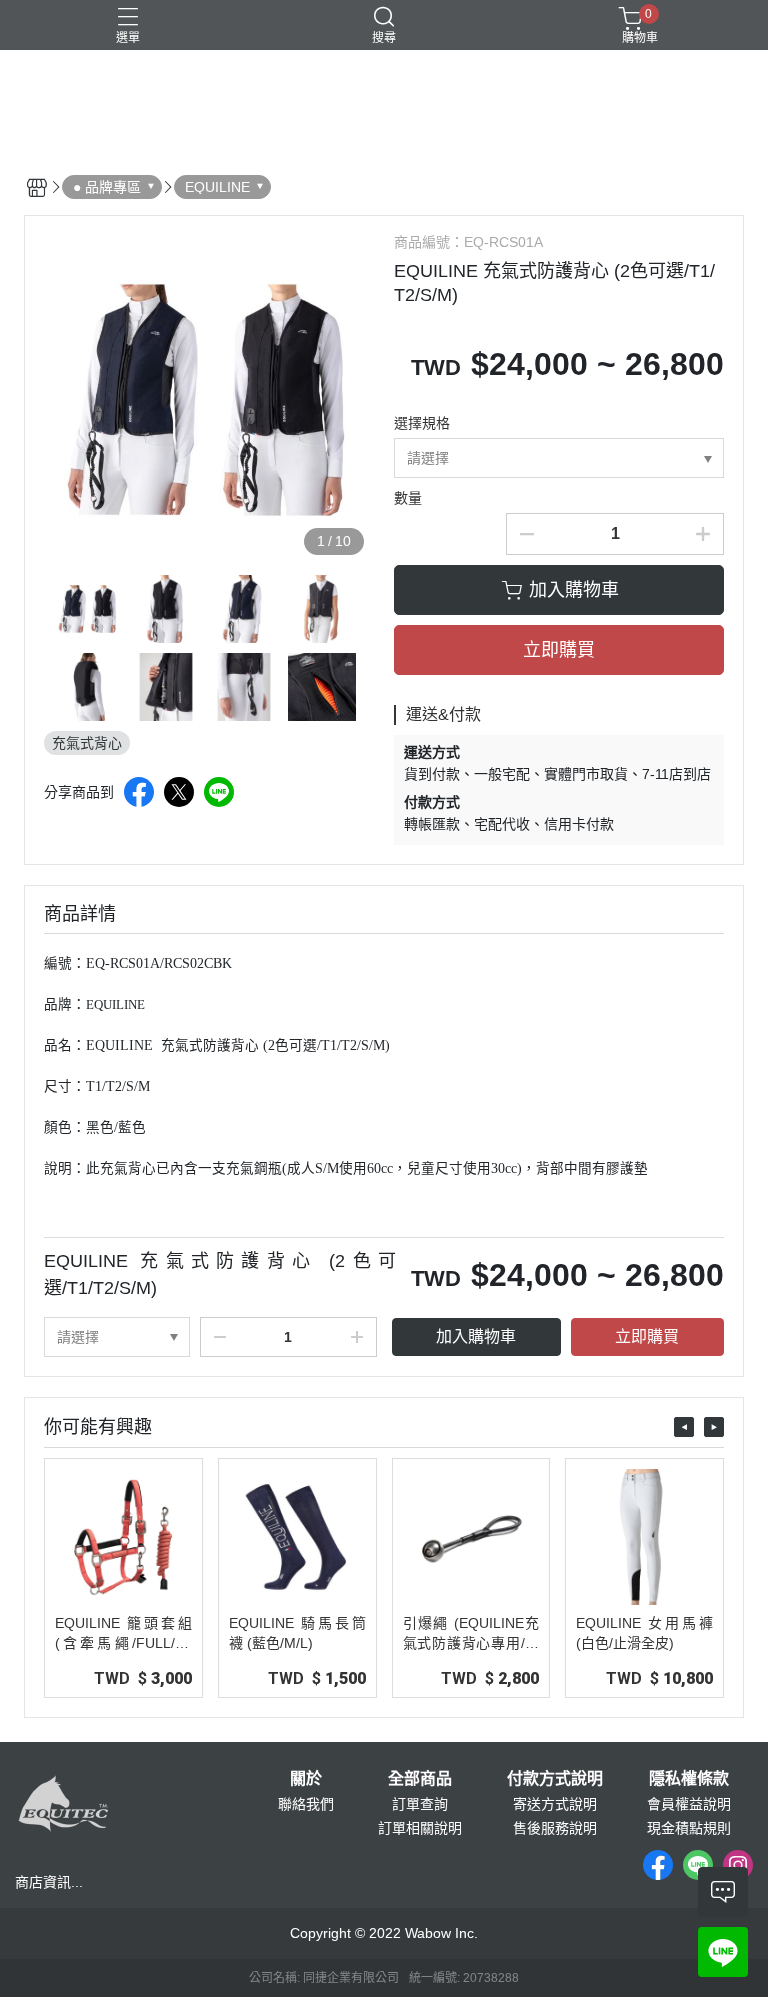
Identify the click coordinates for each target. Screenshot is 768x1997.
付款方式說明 (555, 1779)
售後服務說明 (555, 1828)
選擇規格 (422, 423)
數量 (408, 498)
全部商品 (420, 1779)
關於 (306, 1779)
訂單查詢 (420, 1804)
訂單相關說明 (420, 1828)
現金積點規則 (689, 1828)
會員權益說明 (689, 1804)
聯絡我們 (306, 1804)
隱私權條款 (689, 1779)
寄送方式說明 (555, 1804)
